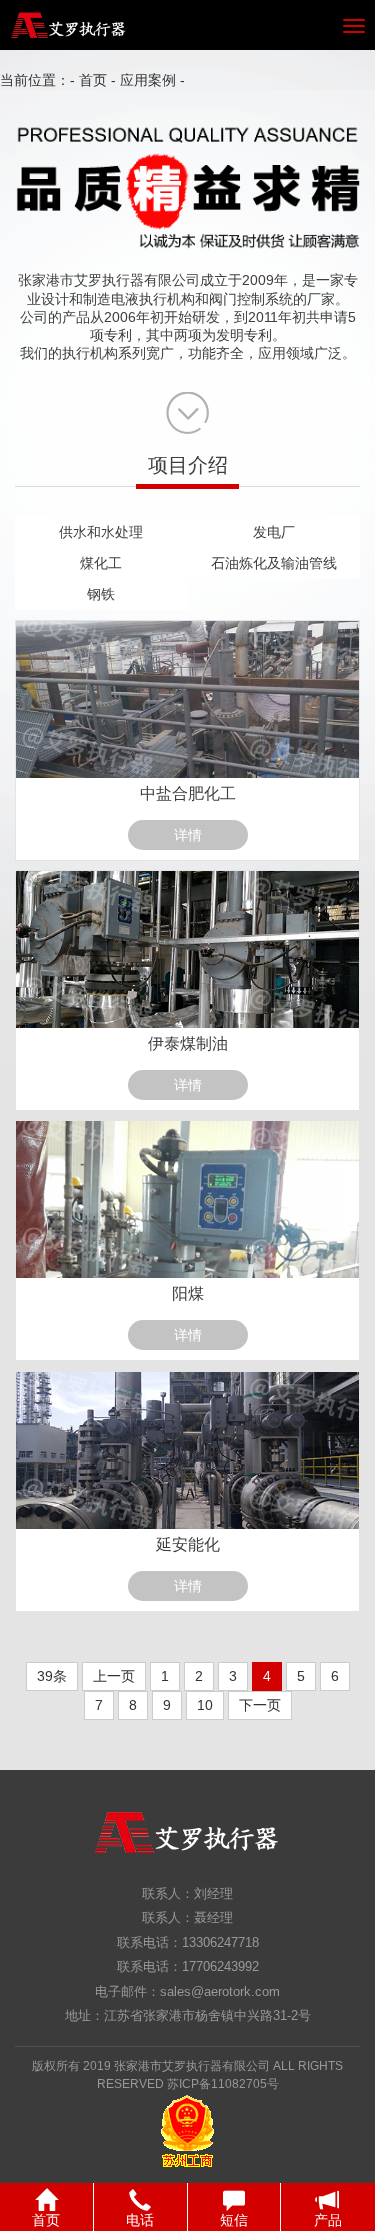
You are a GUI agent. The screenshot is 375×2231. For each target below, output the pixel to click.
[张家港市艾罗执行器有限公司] (64, 25)
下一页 (260, 1705)
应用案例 (148, 80)
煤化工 (101, 563)
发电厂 (274, 532)
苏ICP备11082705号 (223, 2084)
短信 (234, 2220)
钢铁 (101, 594)
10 (205, 1705)
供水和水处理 (101, 532)
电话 (140, 2220)
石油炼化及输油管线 (274, 563)
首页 (93, 80)
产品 (328, 2220)
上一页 (114, 1676)
